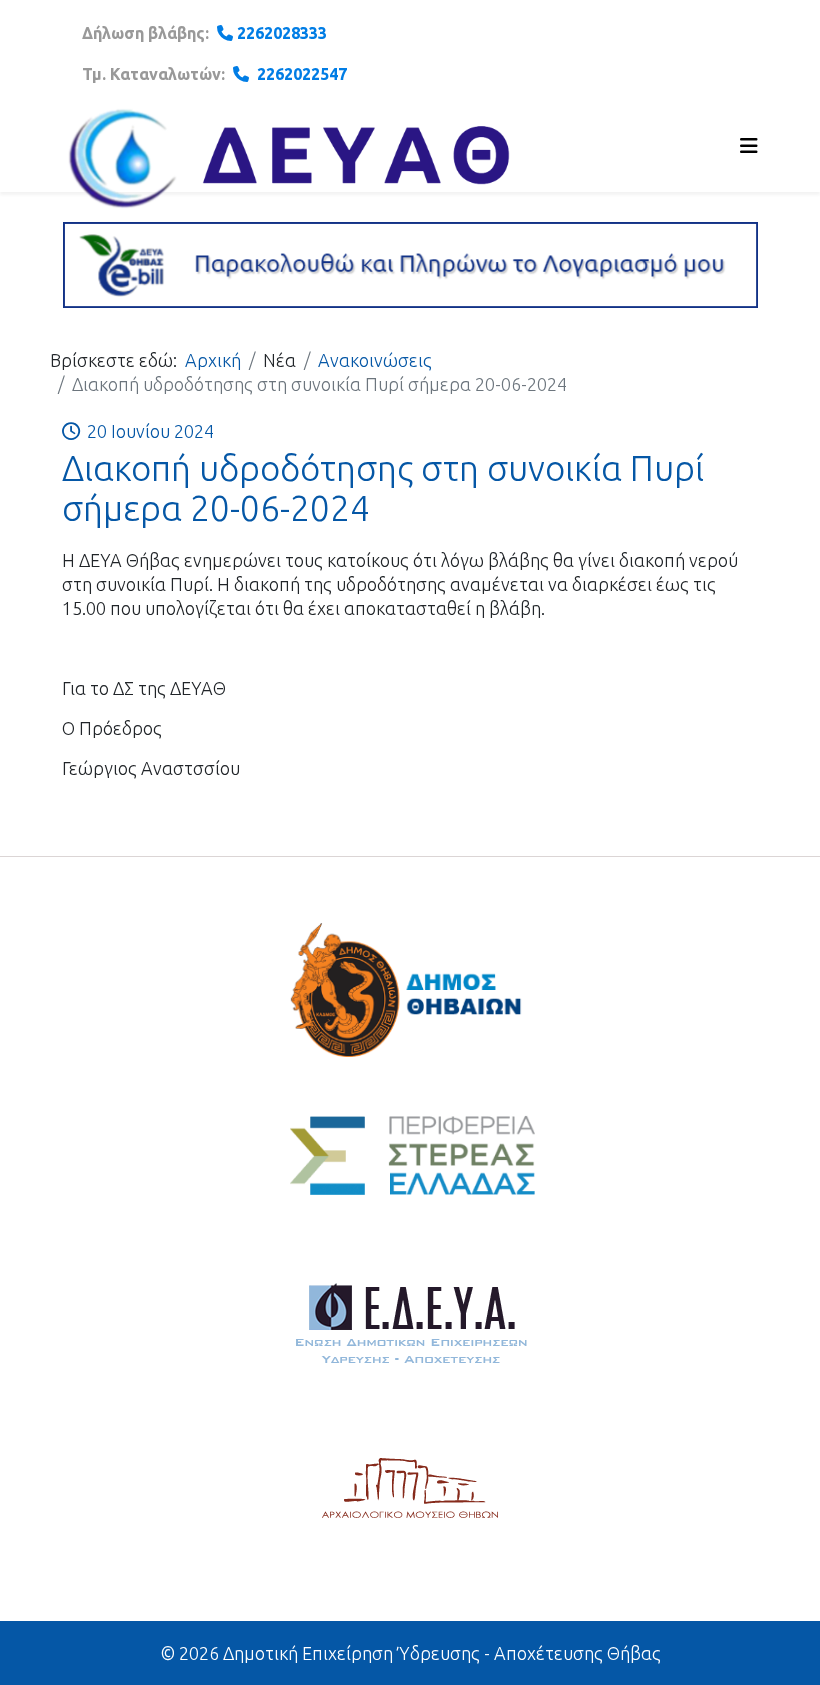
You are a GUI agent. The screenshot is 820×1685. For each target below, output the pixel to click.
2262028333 (282, 33)
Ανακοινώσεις (375, 360)
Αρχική (213, 360)
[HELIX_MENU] (749, 145)
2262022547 (302, 74)
